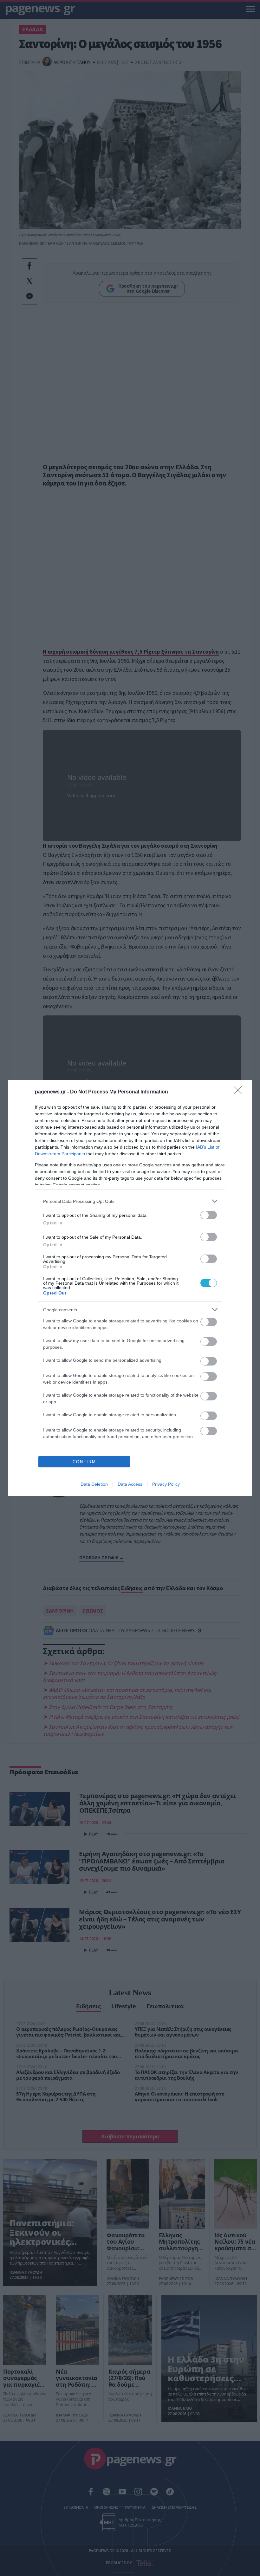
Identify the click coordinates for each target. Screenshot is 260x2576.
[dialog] (130, 1288)
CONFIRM (84, 1462)
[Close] (240, 1092)
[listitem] (130, 1201)
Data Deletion (94, 1484)
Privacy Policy (166, 1484)
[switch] (209, 1215)
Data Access (130, 1484)
